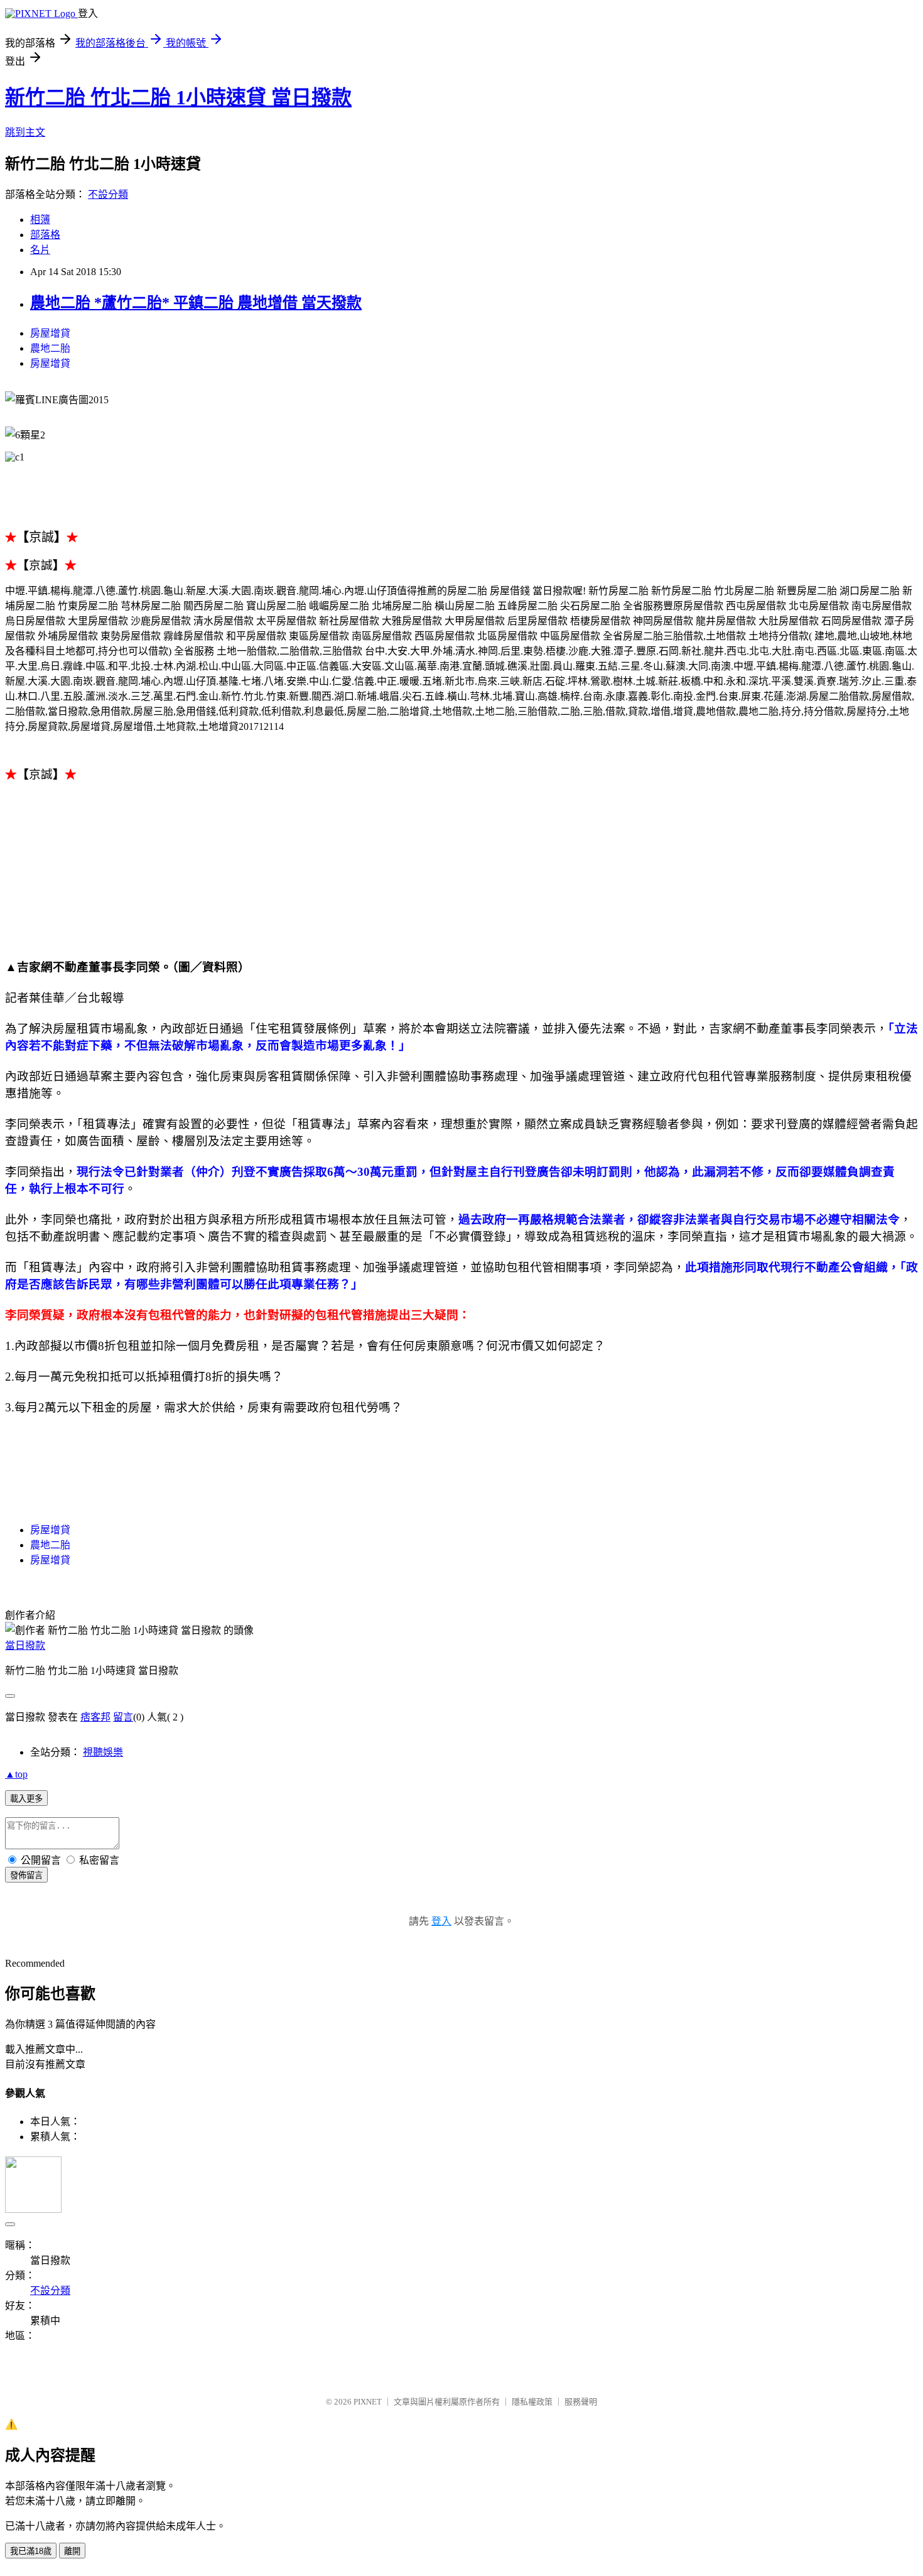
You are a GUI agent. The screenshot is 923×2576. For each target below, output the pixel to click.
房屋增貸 (50, 333)
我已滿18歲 (31, 2551)
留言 (123, 1717)
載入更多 (26, 1799)
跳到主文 (25, 132)
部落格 (45, 235)
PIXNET (368, 2402)
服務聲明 (581, 2402)
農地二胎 (50, 348)
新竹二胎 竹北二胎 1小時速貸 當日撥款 (178, 97)
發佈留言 (26, 1875)
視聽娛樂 (103, 1752)
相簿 (40, 220)
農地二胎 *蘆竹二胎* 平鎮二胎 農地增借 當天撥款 (196, 303)
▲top (16, 1774)
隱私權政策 (532, 2402)
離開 (72, 2551)
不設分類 (108, 194)
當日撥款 (25, 1645)
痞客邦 (95, 1717)
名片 (40, 250)
